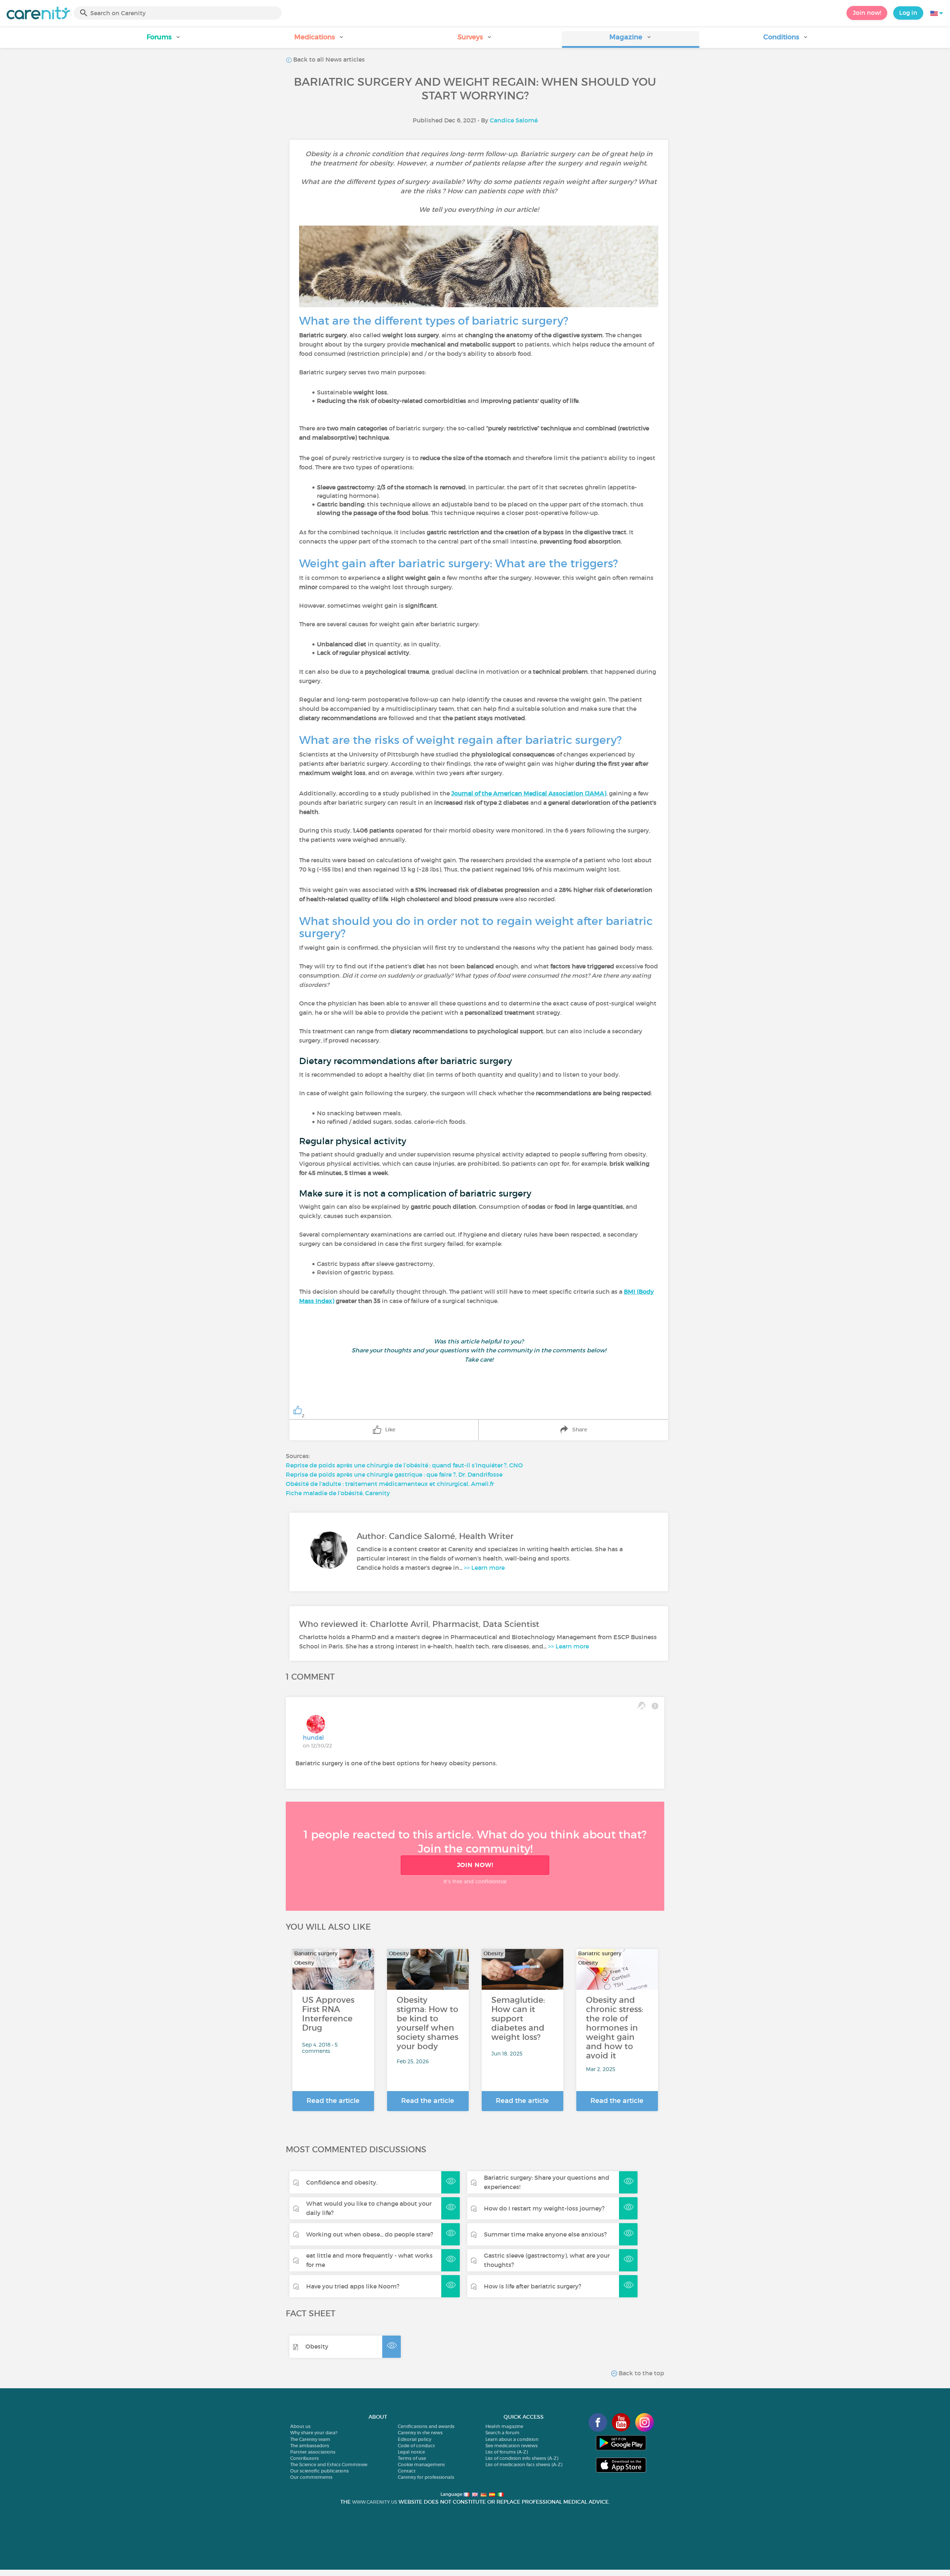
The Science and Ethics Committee (329, 2465)
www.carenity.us (375, 2502)
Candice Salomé (514, 120)
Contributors (304, 2458)
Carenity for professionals (426, 2477)
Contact (407, 2471)
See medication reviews (512, 2446)
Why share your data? (314, 2433)
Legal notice (411, 2452)
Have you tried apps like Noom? (353, 2286)
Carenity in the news (420, 2433)
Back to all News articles (328, 59)
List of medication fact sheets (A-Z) (524, 2465)
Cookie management (421, 2465)
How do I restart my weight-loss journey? (544, 2208)
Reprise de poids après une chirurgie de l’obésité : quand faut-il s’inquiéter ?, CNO (404, 1465)
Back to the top (641, 2373)
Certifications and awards (426, 2426)
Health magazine (504, 2426)
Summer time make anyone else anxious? (545, 2234)
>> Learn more (484, 1568)
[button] (164, 40)
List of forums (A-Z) (507, 2452)
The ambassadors (310, 2446)
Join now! (867, 13)
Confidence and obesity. (342, 2182)
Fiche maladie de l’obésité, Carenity (338, 1493)
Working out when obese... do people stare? (370, 2234)
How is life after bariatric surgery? (533, 2286)
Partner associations (313, 2452)
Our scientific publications (320, 2471)
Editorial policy (415, 2439)
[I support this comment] (641, 1706)
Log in (908, 13)
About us (300, 2426)
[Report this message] (655, 1706)
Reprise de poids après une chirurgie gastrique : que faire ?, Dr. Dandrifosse (394, 1474)
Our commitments (311, 2477)
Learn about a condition (512, 2439)
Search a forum (502, 2433)
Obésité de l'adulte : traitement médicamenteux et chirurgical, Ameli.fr (390, 1484)
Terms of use (412, 2458)
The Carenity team (310, 2439)
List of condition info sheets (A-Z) (522, 2458)
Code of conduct (416, 2446)
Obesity (317, 2346)
